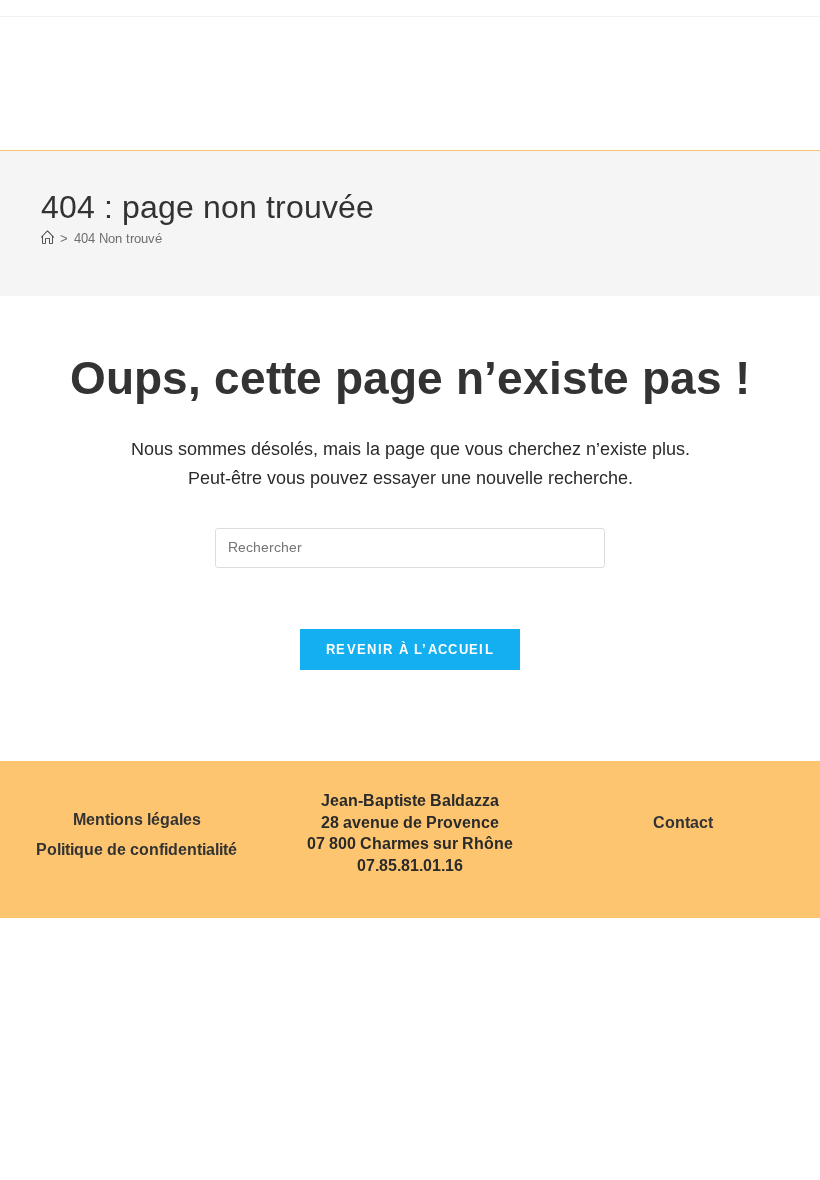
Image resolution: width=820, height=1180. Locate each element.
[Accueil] (47, 238)
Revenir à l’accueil (410, 649)
